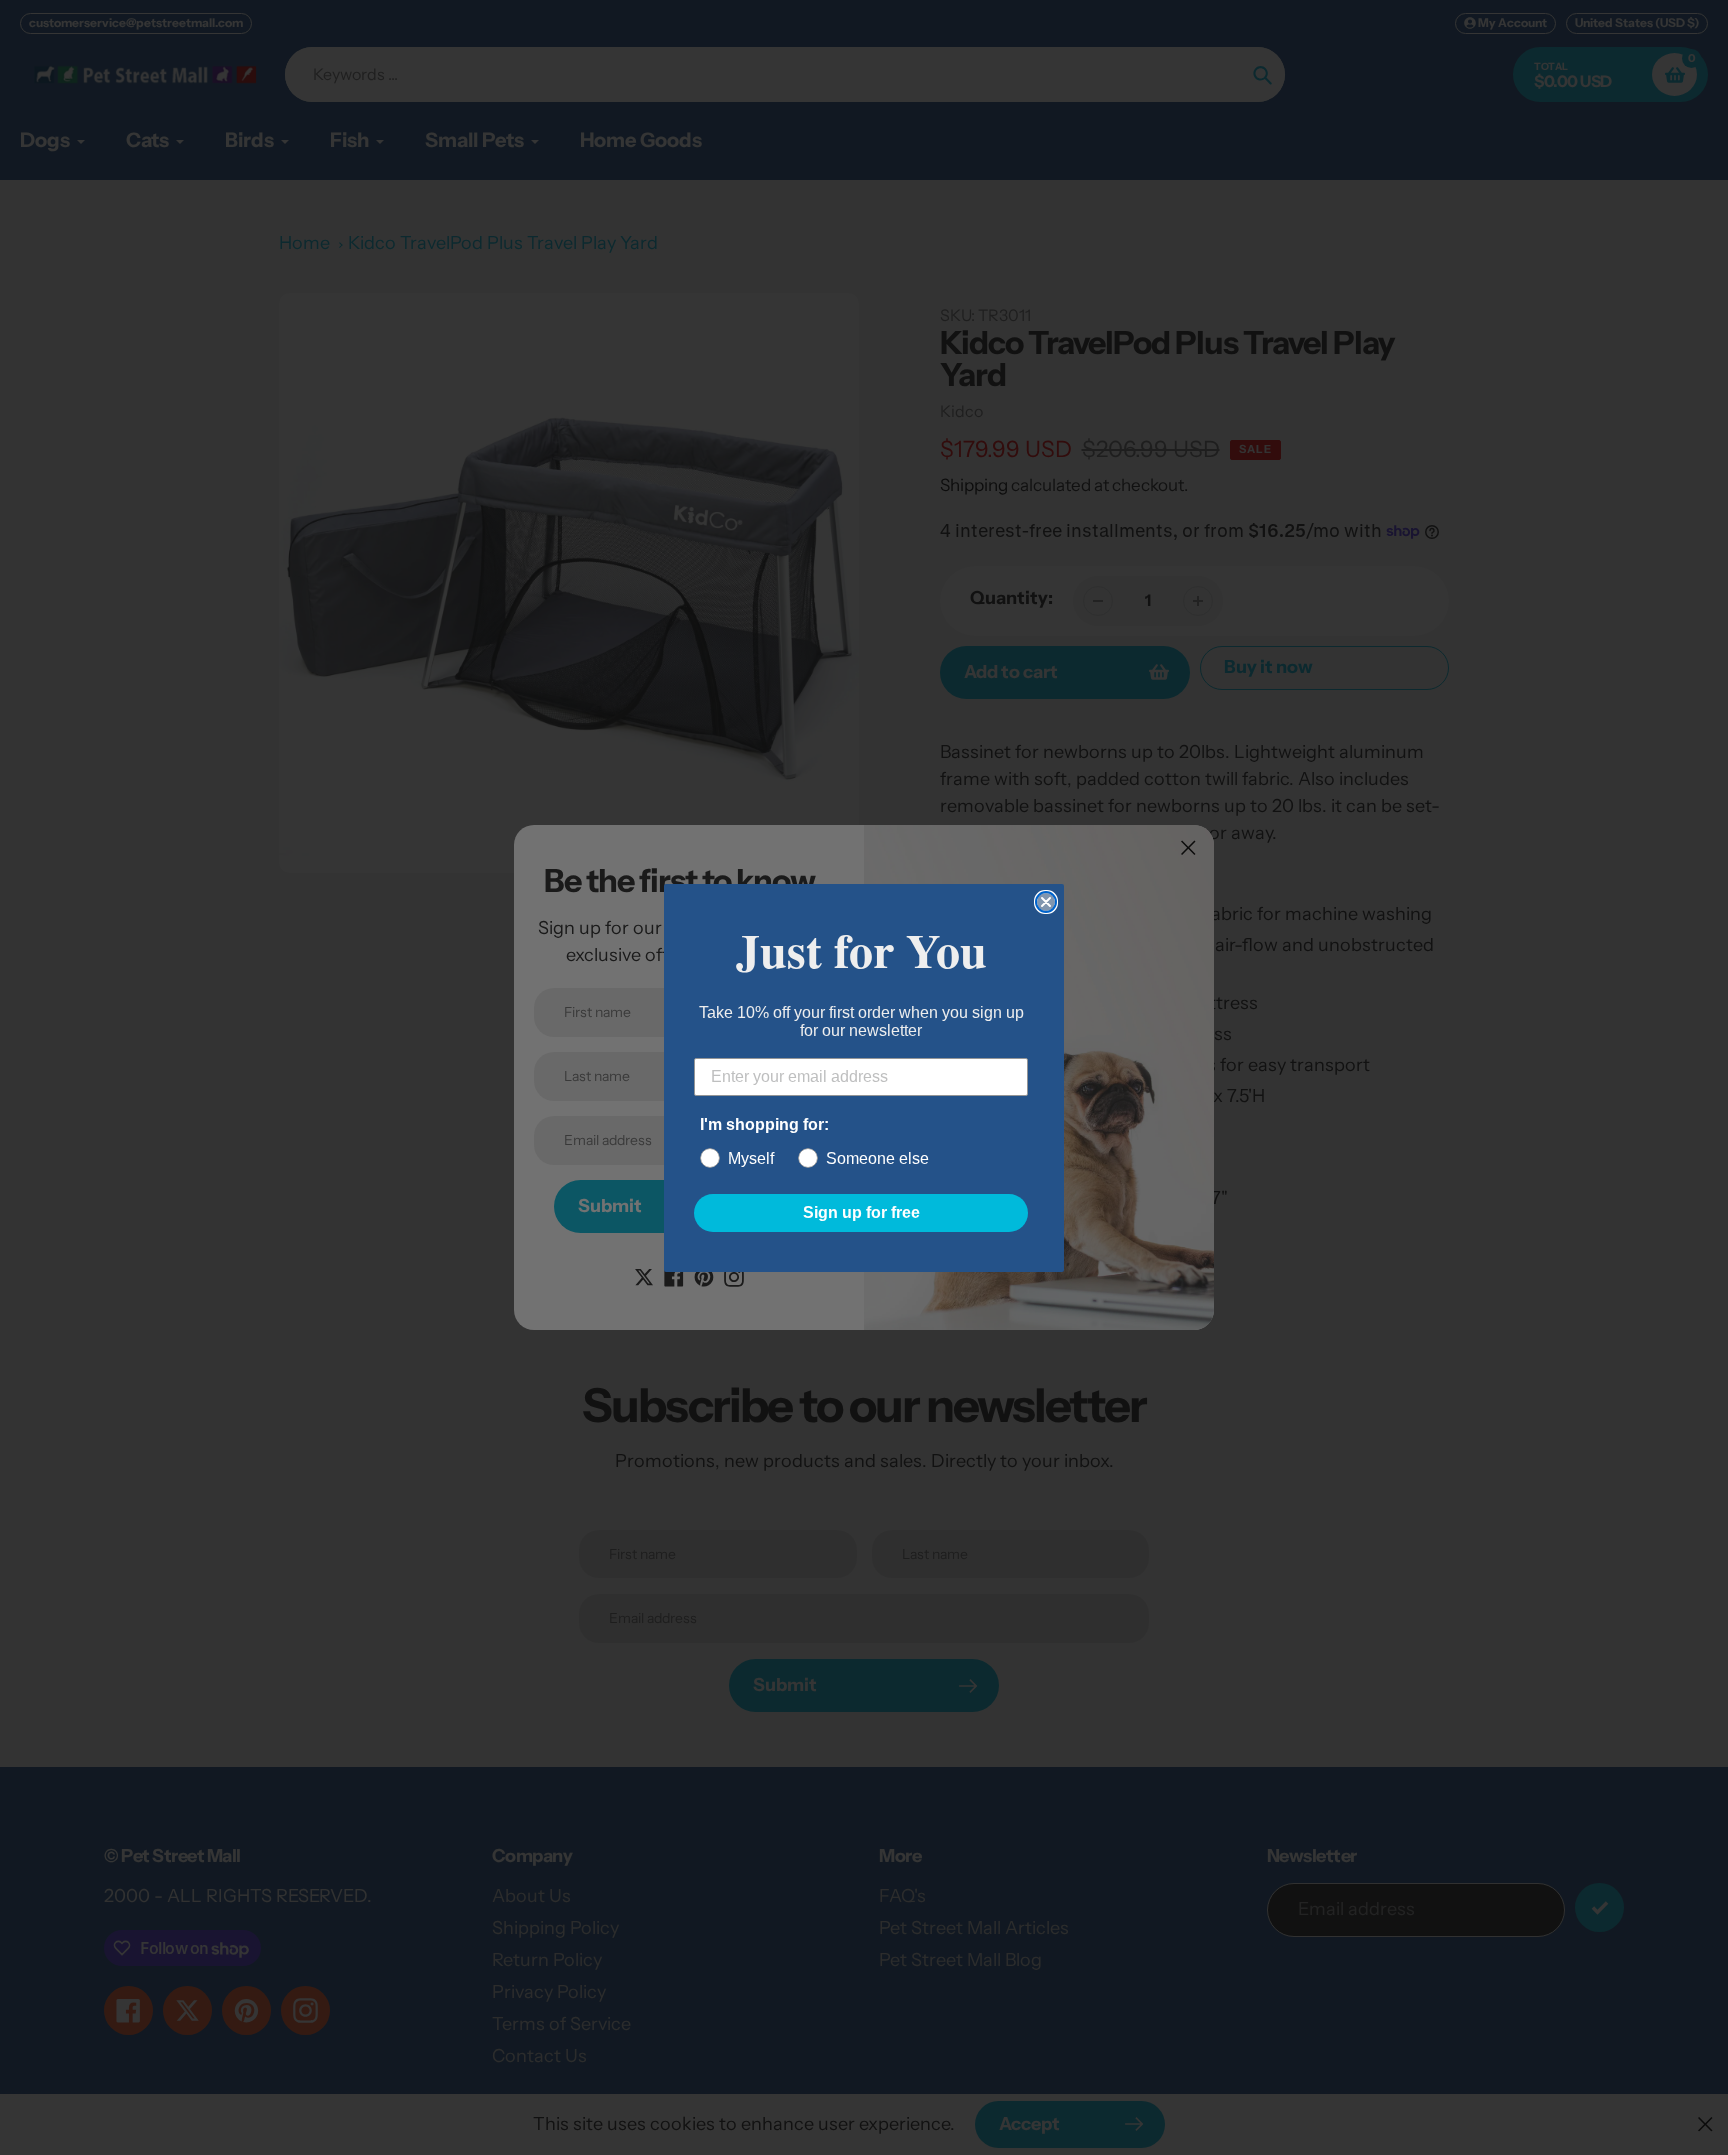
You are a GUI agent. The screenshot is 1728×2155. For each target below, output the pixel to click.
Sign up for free (861, 1212)
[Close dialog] (1046, 902)
